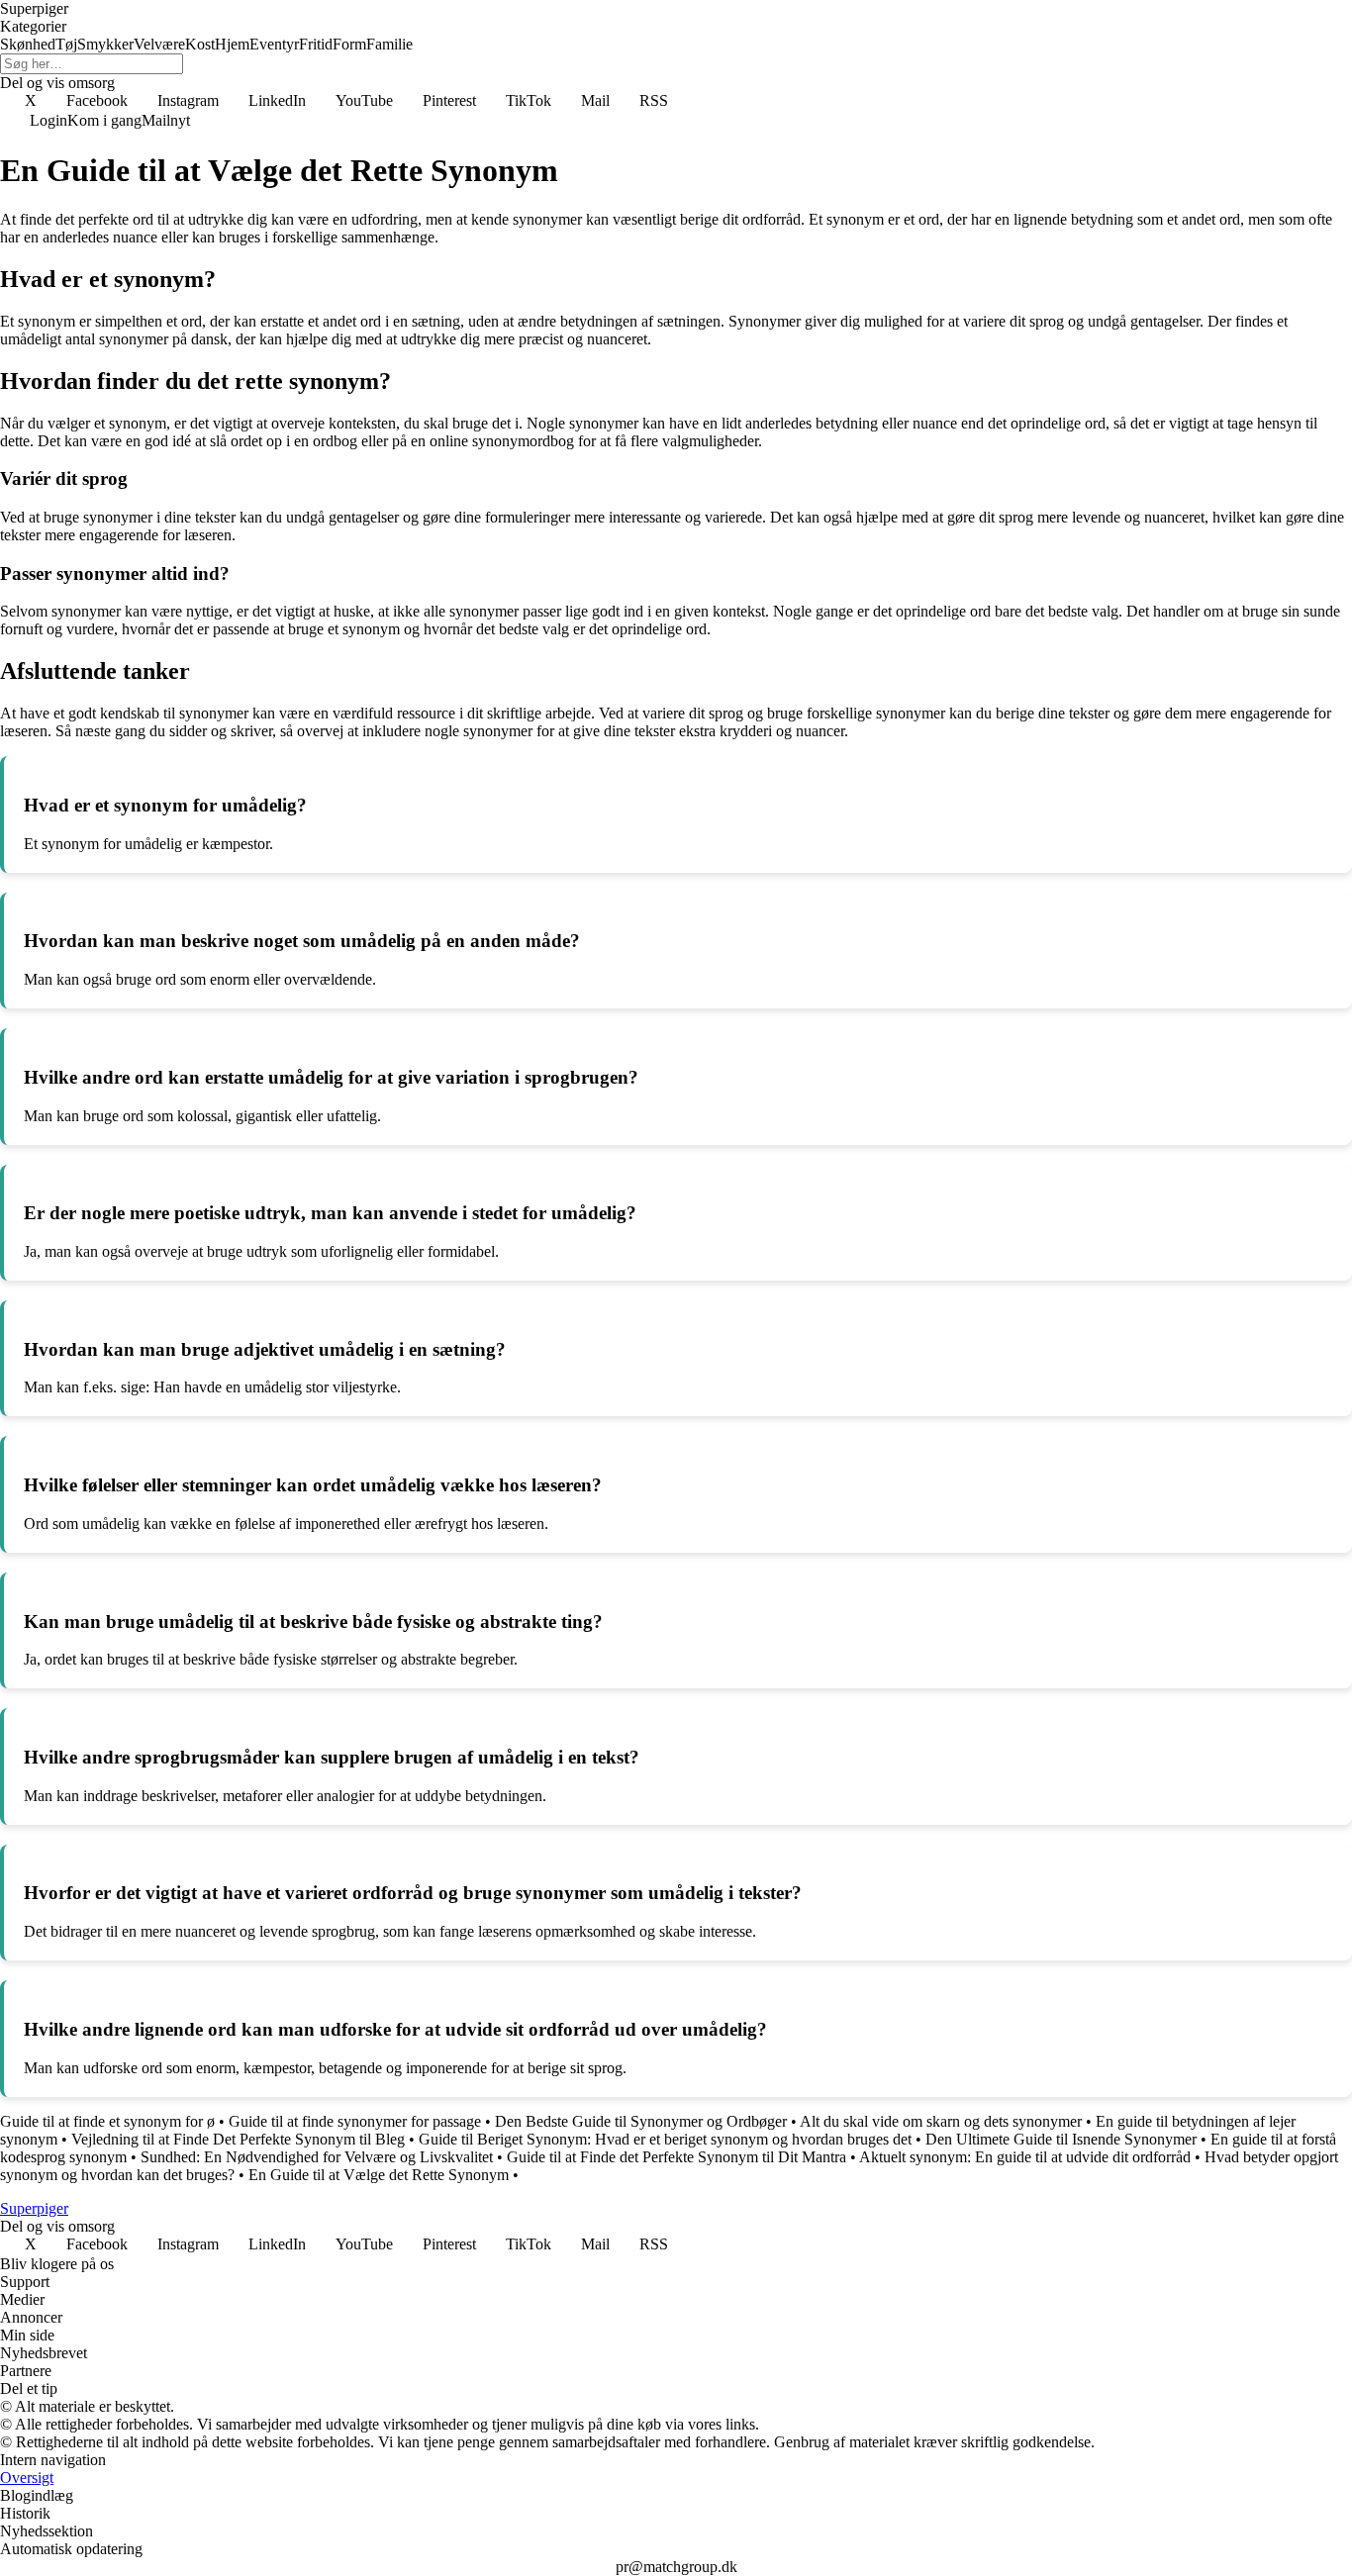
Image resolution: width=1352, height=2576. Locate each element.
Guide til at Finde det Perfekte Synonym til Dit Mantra (676, 2157)
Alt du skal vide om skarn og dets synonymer (941, 2121)
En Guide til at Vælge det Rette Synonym (379, 2175)
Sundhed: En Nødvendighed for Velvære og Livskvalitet (317, 2157)
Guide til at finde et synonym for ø (107, 2121)
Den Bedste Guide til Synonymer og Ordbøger (641, 2121)
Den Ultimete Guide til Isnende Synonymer (1061, 2139)
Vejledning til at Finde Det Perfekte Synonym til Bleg (238, 2139)
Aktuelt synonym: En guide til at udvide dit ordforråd (1025, 2157)
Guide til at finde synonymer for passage (355, 2121)
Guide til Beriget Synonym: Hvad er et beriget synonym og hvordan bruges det (665, 2139)
